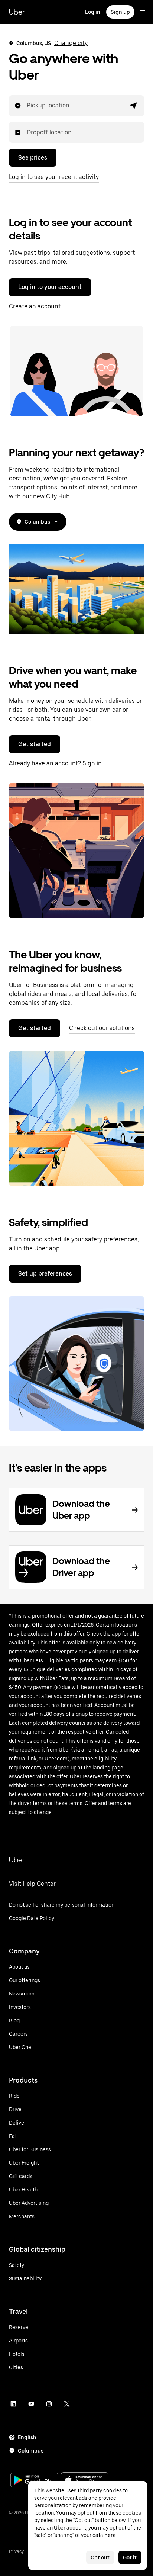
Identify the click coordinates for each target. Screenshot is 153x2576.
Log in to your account (50, 287)
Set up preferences (45, 1273)
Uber (17, 12)
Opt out (100, 2557)
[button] (134, 106)
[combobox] (27, 106)
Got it (130, 2557)
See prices (33, 157)
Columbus (37, 522)
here (110, 2535)
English (27, 2437)
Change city (71, 43)
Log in (93, 12)
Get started (35, 744)
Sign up (120, 12)
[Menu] (143, 12)
